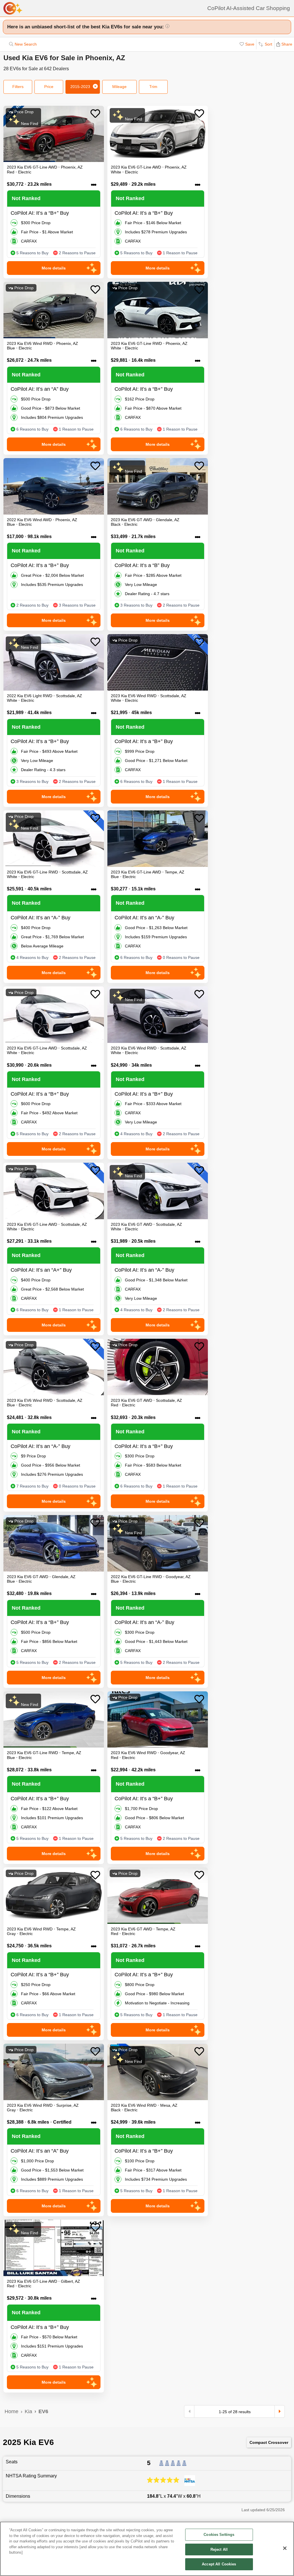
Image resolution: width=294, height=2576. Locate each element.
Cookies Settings (219, 2535)
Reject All (219, 2549)
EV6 (43, 2411)
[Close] (285, 2548)
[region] (147, 2549)
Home (11, 2411)
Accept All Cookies (219, 2564)
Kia (28, 2411)
